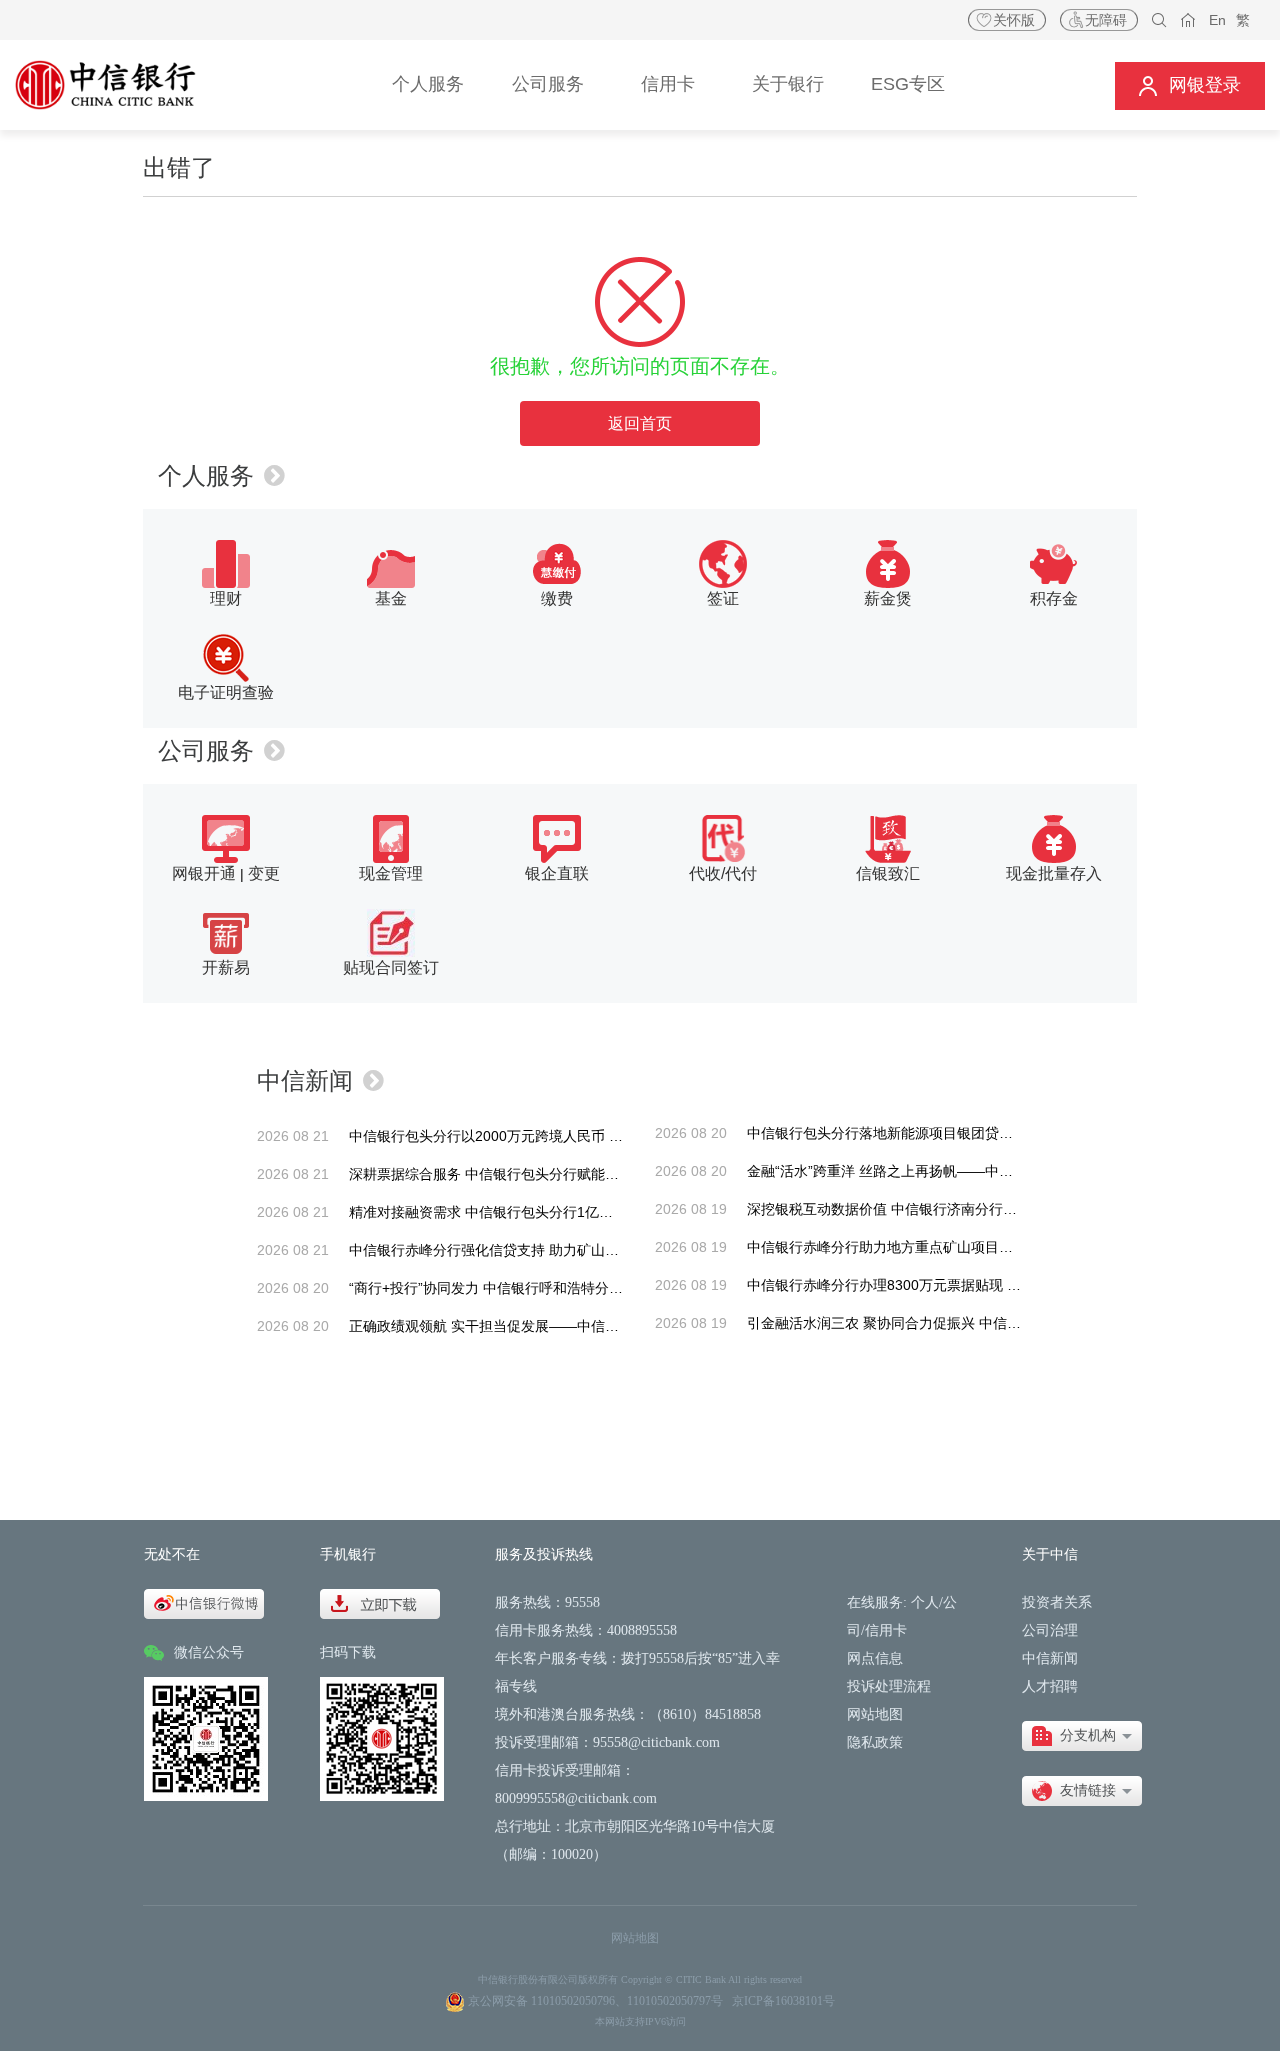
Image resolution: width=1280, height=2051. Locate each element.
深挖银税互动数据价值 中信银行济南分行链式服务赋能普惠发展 (945, 1209)
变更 (264, 873)
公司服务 (206, 750)
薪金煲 (888, 598)
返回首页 (640, 423)
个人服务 (206, 475)
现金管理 (391, 873)
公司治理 (1050, 1630)
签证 (723, 598)
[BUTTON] (1190, 85)
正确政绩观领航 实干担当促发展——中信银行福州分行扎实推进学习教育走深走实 (603, 1326)
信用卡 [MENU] (668, 84)
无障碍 (1106, 20)
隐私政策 (875, 1742)
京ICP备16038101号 (783, 2001)
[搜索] (1159, 20)
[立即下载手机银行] (380, 1602)
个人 (925, 1602)
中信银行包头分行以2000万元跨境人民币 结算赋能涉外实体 (535, 1136)
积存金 (1054, 598)
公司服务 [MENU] (548, 84)
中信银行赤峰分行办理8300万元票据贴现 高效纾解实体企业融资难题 (961, 1285)
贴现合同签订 (391, 967)
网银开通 (204, 873)
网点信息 (875, 1658)
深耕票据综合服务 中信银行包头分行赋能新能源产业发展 (526, 1174)
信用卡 (886, 1630)
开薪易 (226, 967)
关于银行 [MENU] (788, 84)
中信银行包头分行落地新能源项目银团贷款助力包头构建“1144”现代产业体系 (984, 1133)
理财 (226, 598)
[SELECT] (1082, 1736)
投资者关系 (1057, 1602)
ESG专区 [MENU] (908, 84)
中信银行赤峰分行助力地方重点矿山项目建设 (887, 1247)
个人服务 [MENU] (428, 84)
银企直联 (557, 873)
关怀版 (1014, 20)
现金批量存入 (1054, 873)
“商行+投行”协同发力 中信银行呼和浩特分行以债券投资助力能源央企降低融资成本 (605, 1288)
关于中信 (1050, 1554)
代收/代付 (723, 873)
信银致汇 (888, 873)
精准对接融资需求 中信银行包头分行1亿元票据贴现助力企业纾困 (551, 1212)
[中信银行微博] (204, 1602)
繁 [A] (1243, 20)
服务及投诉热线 (544, 1554)
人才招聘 (1050, 1686)
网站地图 (875, 1714)
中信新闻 (305, 1080)
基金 (391, 598)
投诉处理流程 (889, 1686)
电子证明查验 (226, 692)
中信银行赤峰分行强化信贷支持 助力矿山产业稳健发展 (519, 1250)
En (1217, 20)
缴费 (557, 598)
